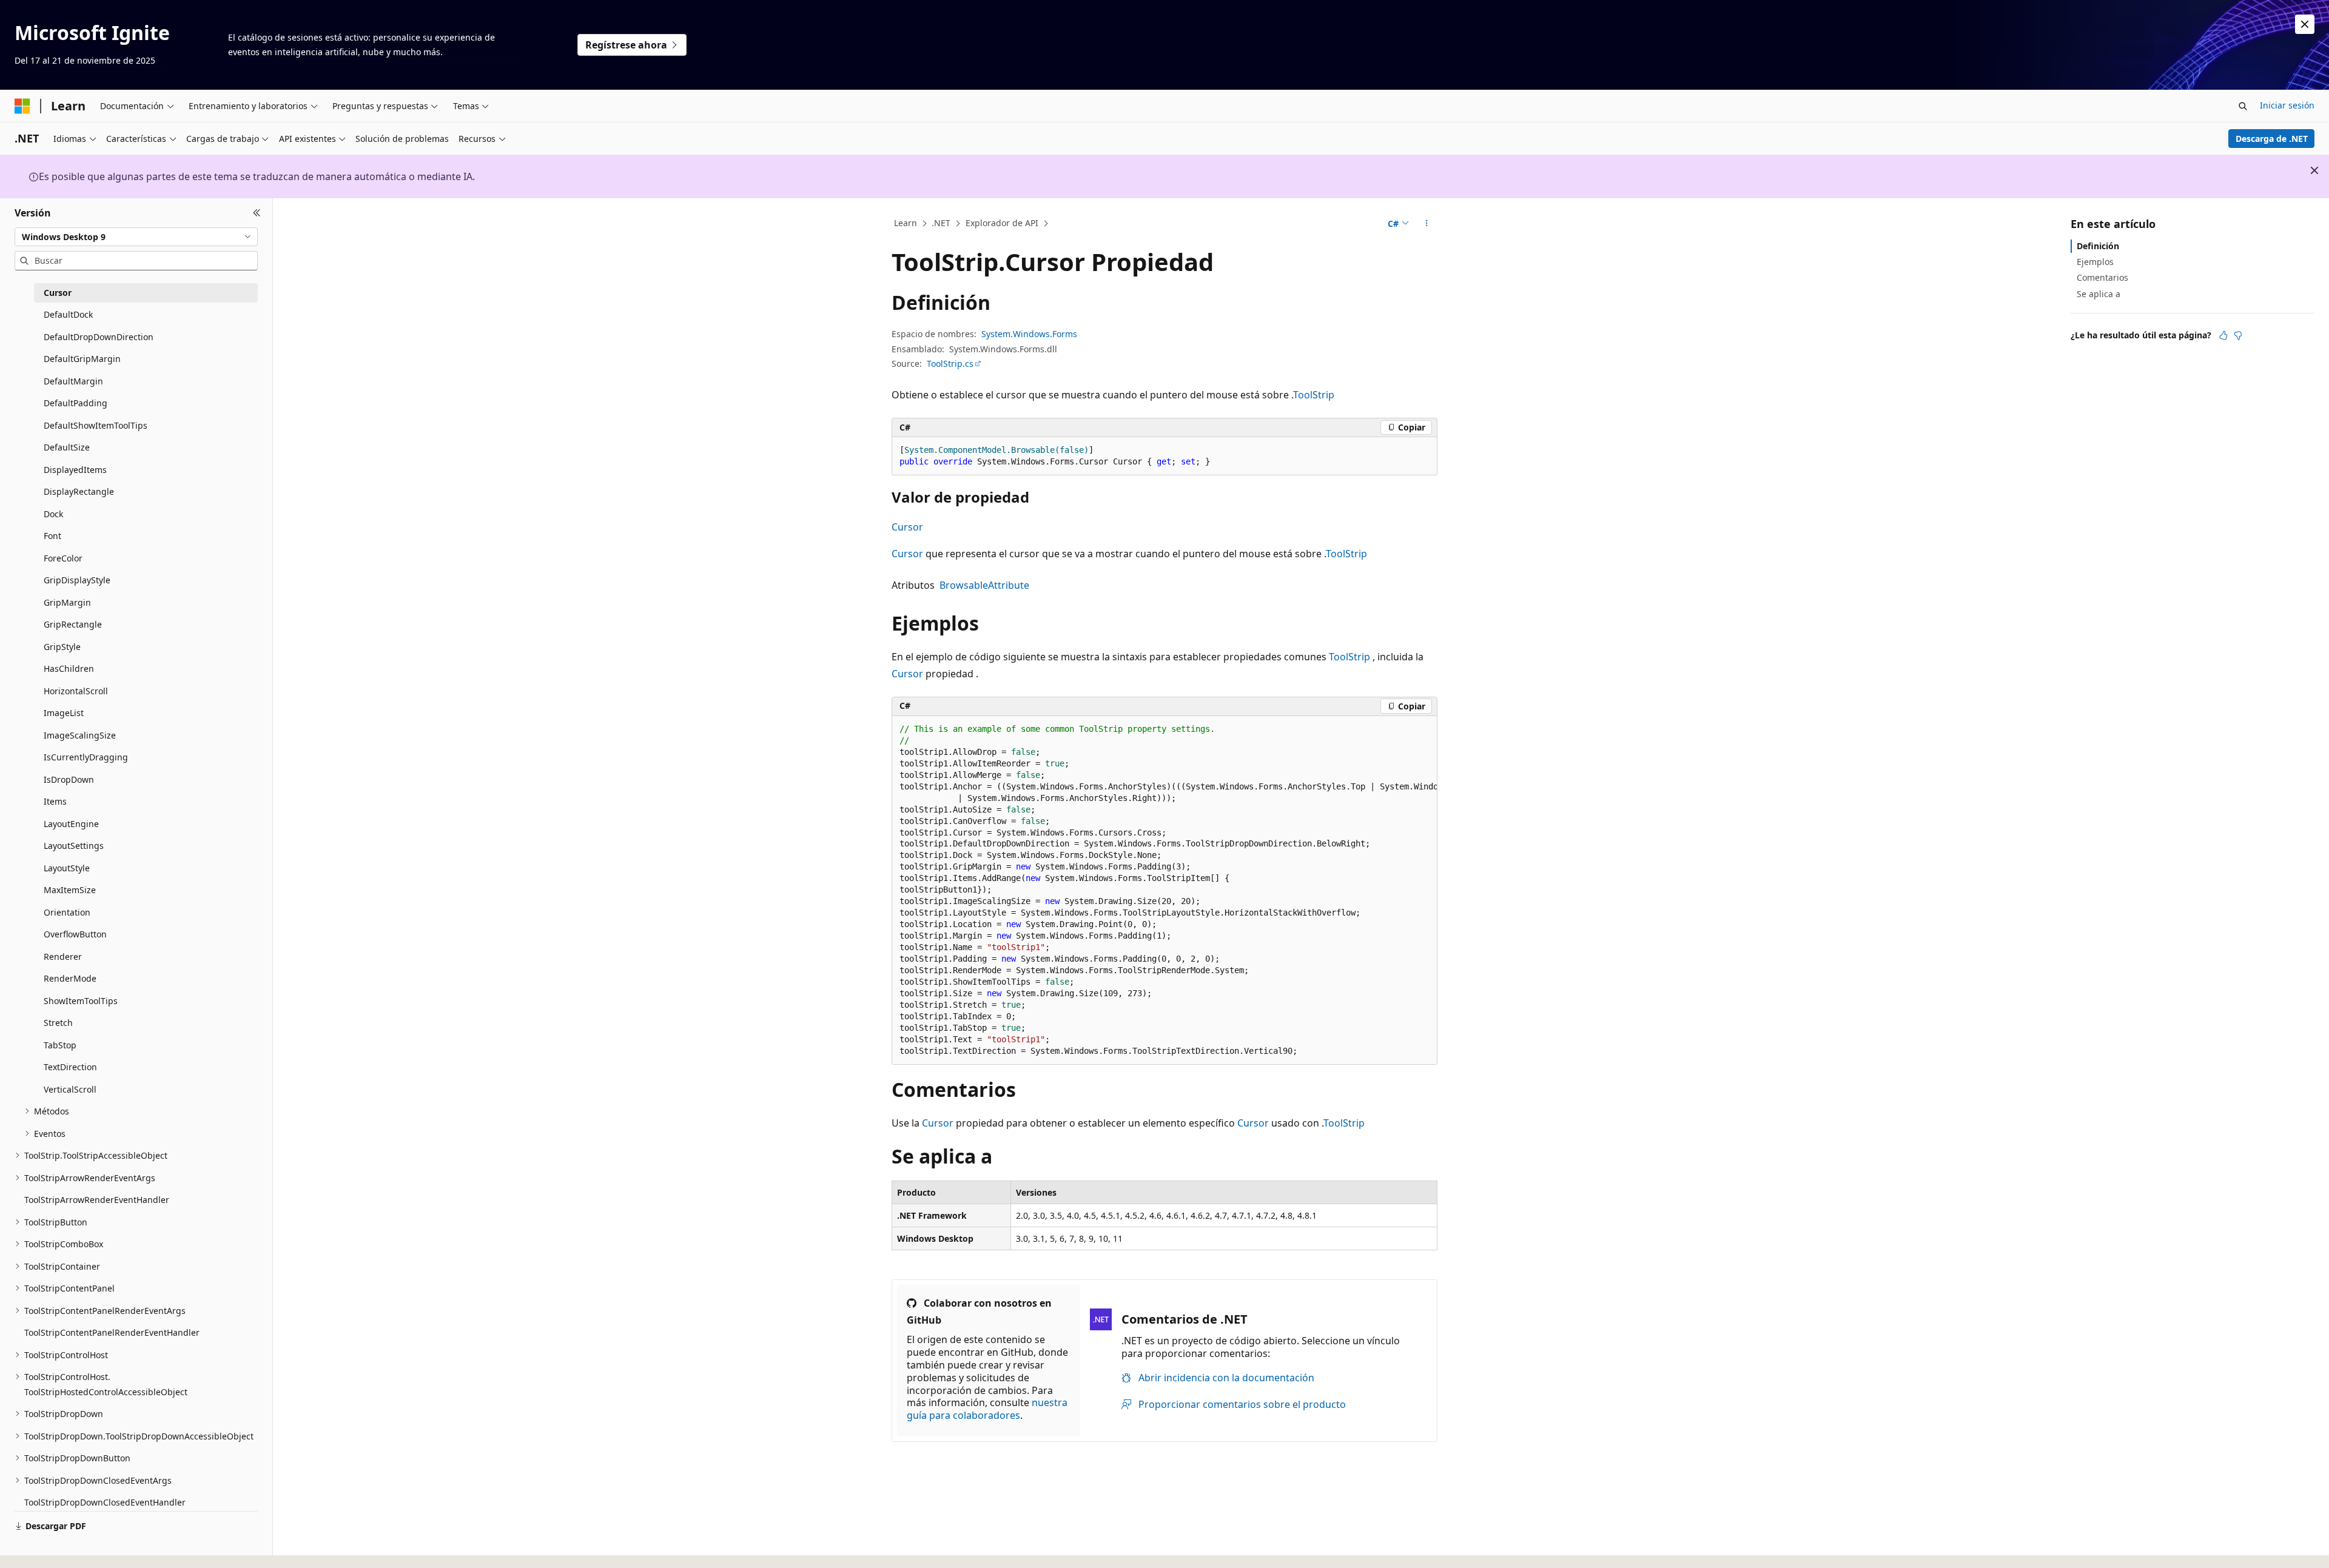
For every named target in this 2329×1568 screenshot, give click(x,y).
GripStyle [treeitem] (62, 647)
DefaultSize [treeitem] (67, 447)
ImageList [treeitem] (64, 713)
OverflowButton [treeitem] (75, 934)
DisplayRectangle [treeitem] (79, 491)
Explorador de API (1002, 223)
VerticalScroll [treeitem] (70, 1089)
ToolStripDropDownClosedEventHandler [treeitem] (105, 1502)
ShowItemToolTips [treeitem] (81, 1001)
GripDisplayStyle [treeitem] (77, 580)
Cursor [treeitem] (58, 293)
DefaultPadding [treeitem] (76, 403)
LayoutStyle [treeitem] (67, 868)
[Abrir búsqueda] (2243, 106)
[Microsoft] (22, 106)
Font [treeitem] (52, 536)
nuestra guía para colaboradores (987, 1409)
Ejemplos (2095, 262)
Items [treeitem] (55, 801)
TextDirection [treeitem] (70, 1067)
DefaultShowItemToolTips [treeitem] (96, 425)
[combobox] (136, 236)
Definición (2098, 246)
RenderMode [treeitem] (70, 978)
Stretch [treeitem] (58, 1023)
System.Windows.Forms (1029, 334)
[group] (1164, 891)
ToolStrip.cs (950, 364)
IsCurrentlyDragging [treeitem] (86, 757)
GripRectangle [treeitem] (73, 624)
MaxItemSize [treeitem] (70, 890)
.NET (941, 223)
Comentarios (2102, 277)
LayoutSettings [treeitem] (74, 846)
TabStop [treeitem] (60, 1045)
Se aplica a (2099, 294)
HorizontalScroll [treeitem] (76, 691)
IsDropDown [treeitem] (69, 779)
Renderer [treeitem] (63, 957)
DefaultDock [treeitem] (68, 314)
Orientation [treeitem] (67, 912)
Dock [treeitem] (53, 514)
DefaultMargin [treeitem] (73, 381)
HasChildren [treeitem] (69, 668)
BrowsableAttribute (984, 585)
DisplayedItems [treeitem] (75, 470)
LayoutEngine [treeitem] (71, 824)
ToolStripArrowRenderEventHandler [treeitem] (97, 1200)
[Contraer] (257, 213)
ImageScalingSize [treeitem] (80, 735)
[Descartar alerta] (2305, 24)
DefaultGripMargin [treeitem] (82, 359)
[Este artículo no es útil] (2238, 335)
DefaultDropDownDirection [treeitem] (99, 337)
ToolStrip (1314, 395)
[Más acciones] (1427, 224)
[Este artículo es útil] (2223, 335)
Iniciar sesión (2287, 105)
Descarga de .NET (2272, 139)
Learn (906, 223)
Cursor (907, 527)
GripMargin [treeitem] (67, 602)
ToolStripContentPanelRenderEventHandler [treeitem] (112, 1332)
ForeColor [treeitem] (63, 558)
